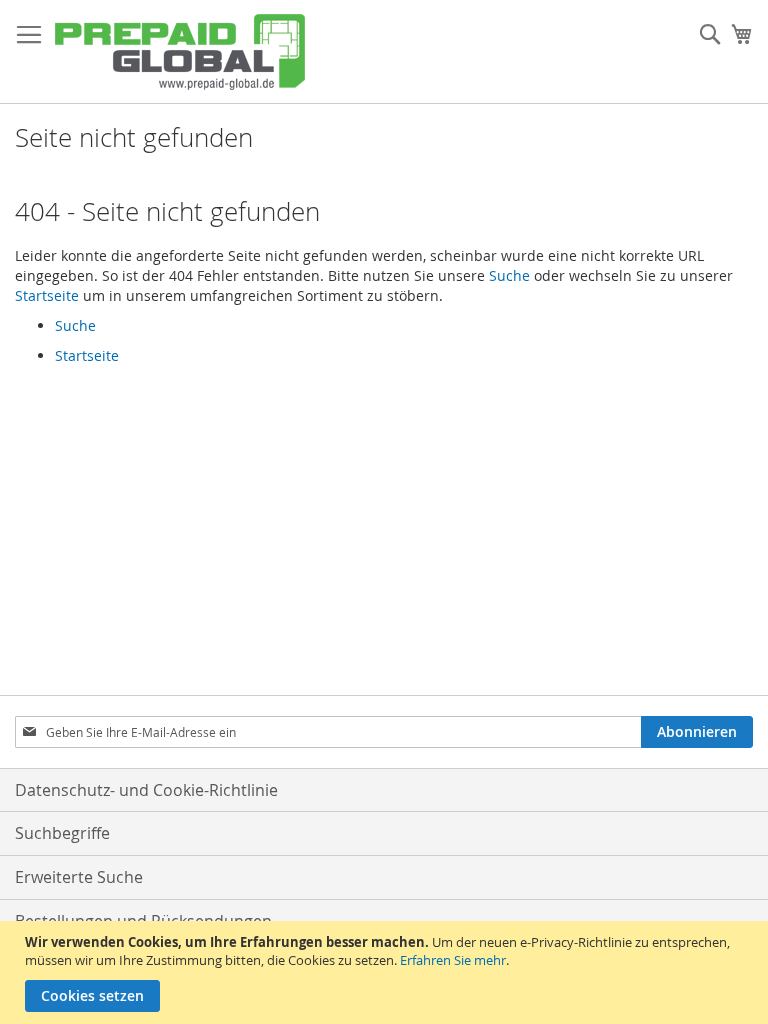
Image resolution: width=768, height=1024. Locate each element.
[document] (386, 972)
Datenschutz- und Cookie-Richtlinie (146, 790)
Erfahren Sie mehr (453, 960)
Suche (509, 275)
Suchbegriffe (62, 833)
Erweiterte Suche (79, 877)
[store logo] (180, 52)
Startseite (47, 295)
